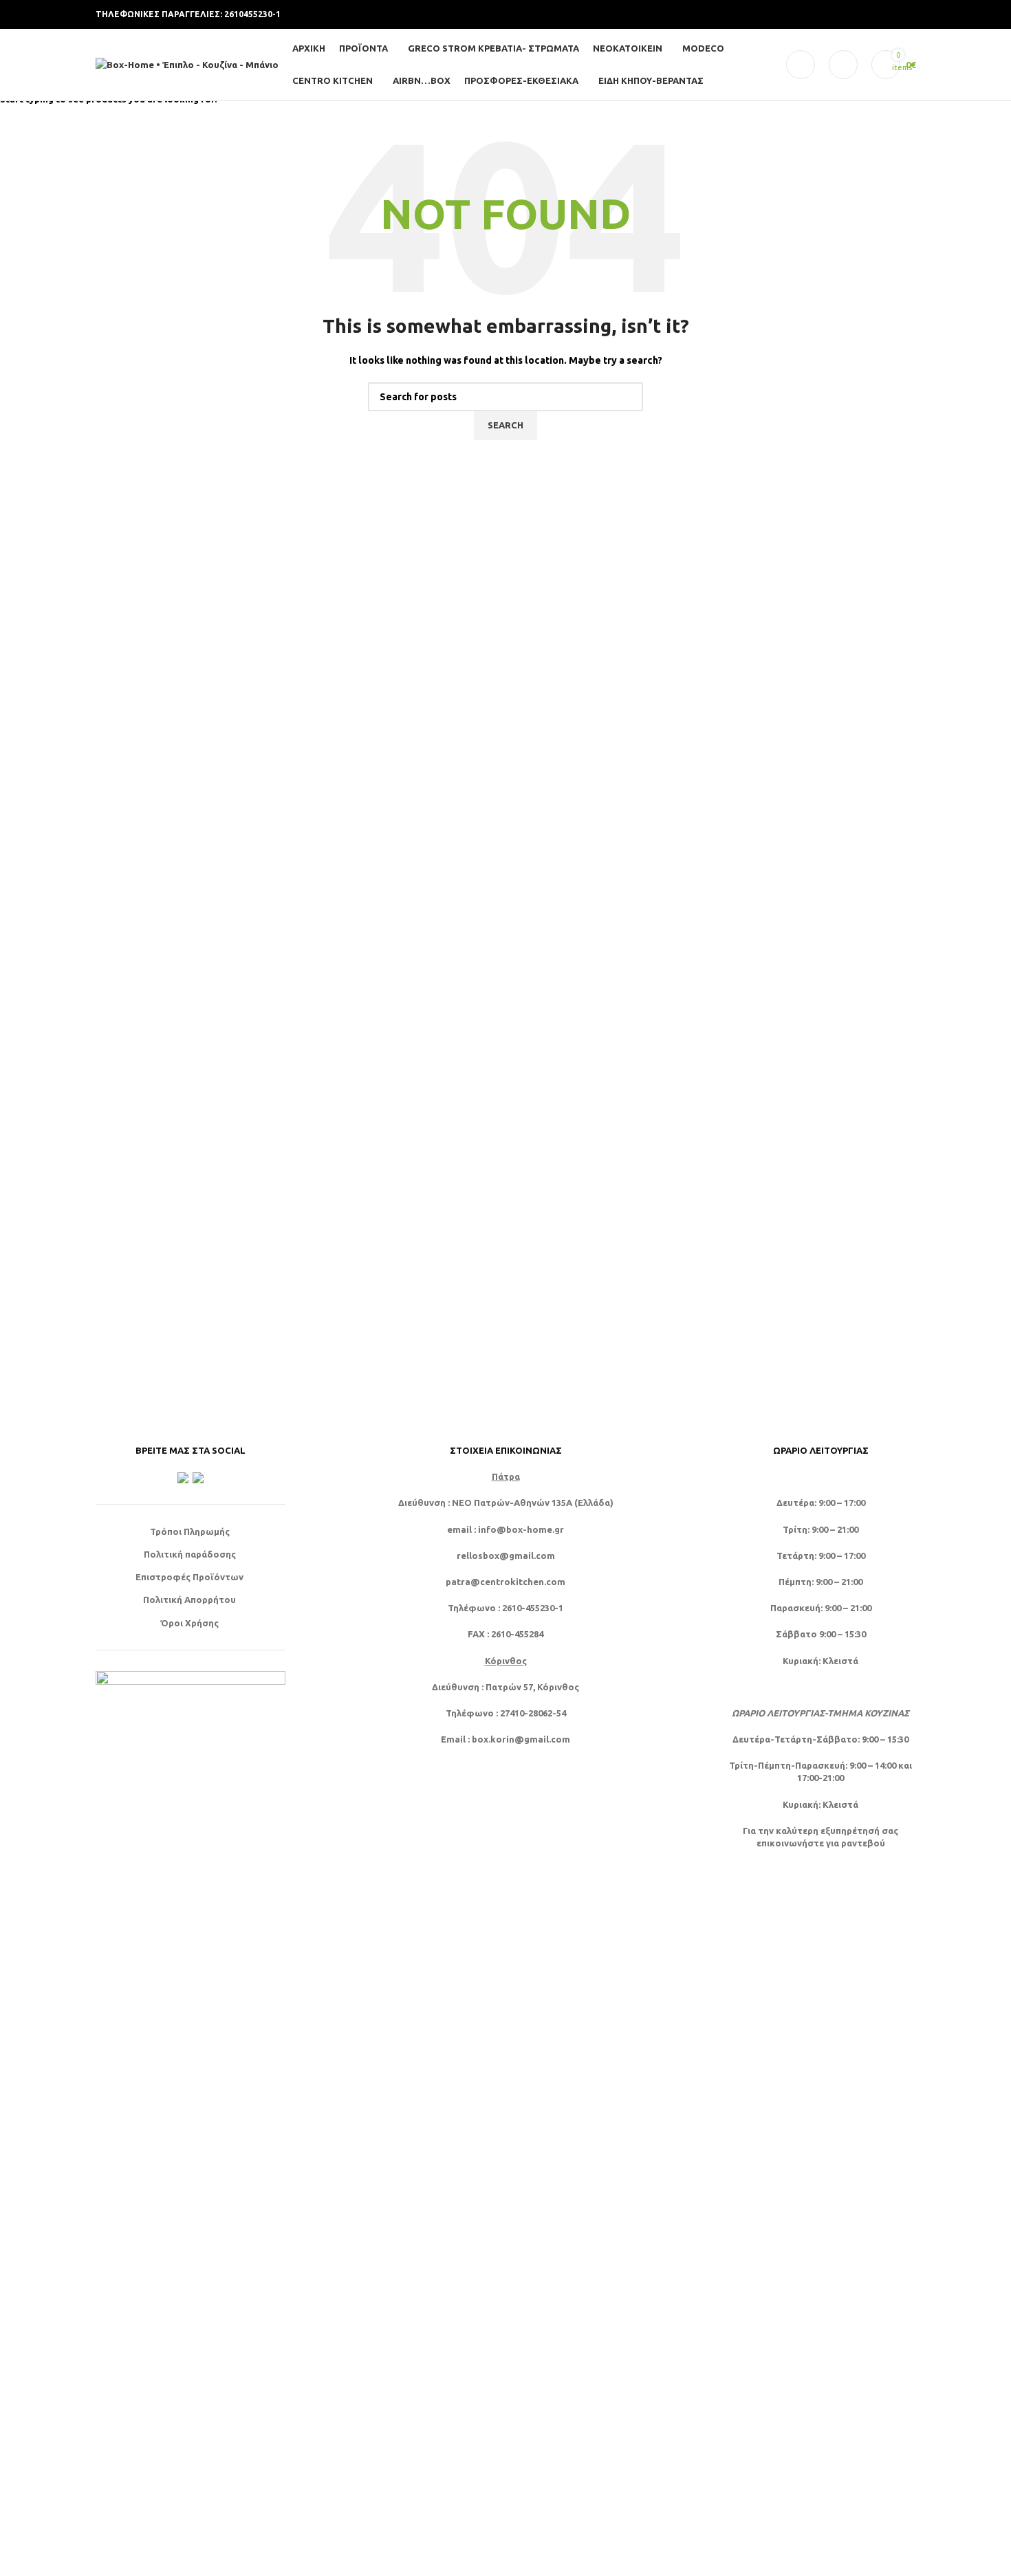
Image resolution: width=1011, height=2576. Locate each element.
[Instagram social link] (841, 15)
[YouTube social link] (858, 15)
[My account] (801, 65)
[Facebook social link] (808, 15)
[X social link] (825, 15)
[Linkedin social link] (891, 15)
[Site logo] (187, 63)
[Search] (843, 65)
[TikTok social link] (907, 15)
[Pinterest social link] (874, 15)
